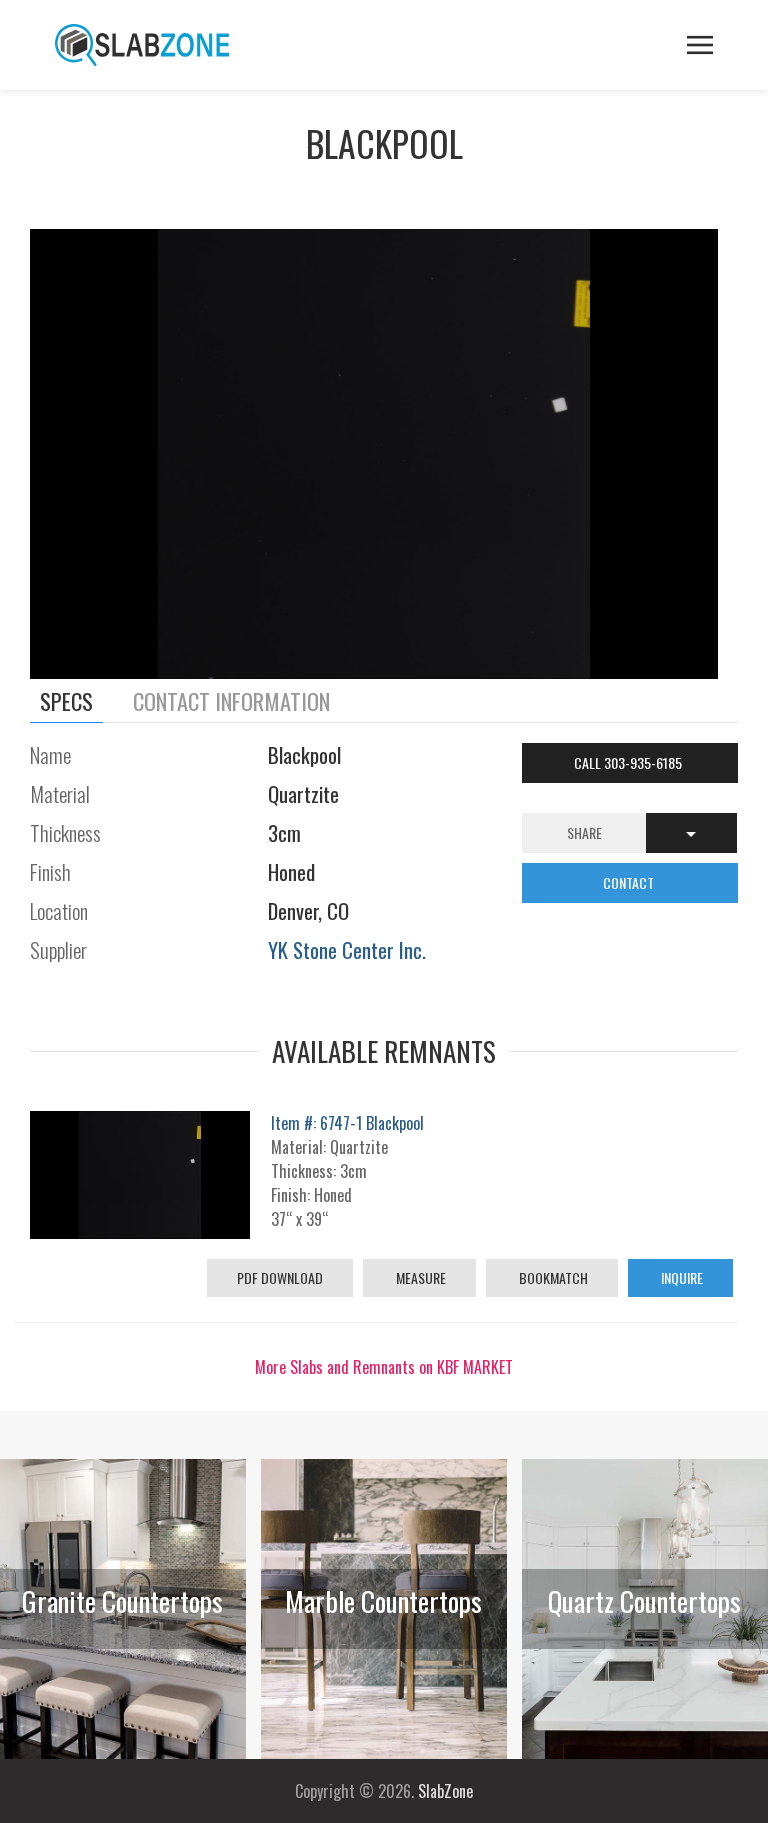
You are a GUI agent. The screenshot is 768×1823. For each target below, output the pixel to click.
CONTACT (630, 882)
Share (584, 832)
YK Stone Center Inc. (347, 949)
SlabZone (445, 1791)
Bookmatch (552, 1277)
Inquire (680, 1277)
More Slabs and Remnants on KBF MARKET (384, 1367)
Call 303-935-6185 (629, 762)
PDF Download (280, 1277)
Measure (419, 1277)
